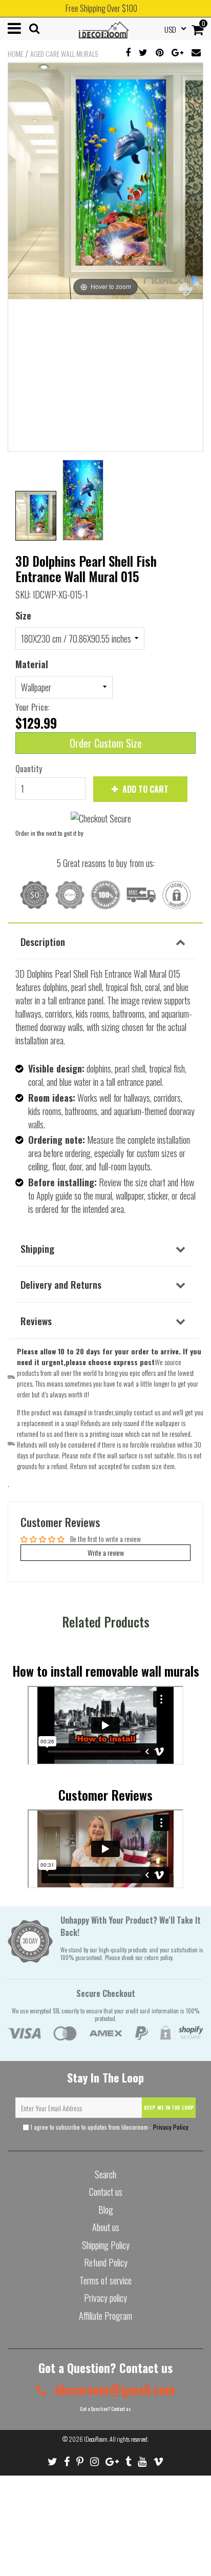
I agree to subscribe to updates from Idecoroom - (109, 2127)
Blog (106, 2210)
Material (32, 664)
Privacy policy (105, 2298)
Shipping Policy (106, 2245)
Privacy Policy (171, 2127)
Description (43, 941)
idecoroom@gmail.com (113, 2389)
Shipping (37, 1248)
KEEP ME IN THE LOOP (169, 2107)
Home (15, 54)
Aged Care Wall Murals (64, 54)
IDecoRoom (96, 2439)
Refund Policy (106, 2262)
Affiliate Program (105, 2316)
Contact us (106, 2192)
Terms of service (105, 2280)
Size (23, 615)
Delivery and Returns (61, 1284)
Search (105, 2174)
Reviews (36, 1321)
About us (106, 2227)
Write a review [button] (106, 1552)
